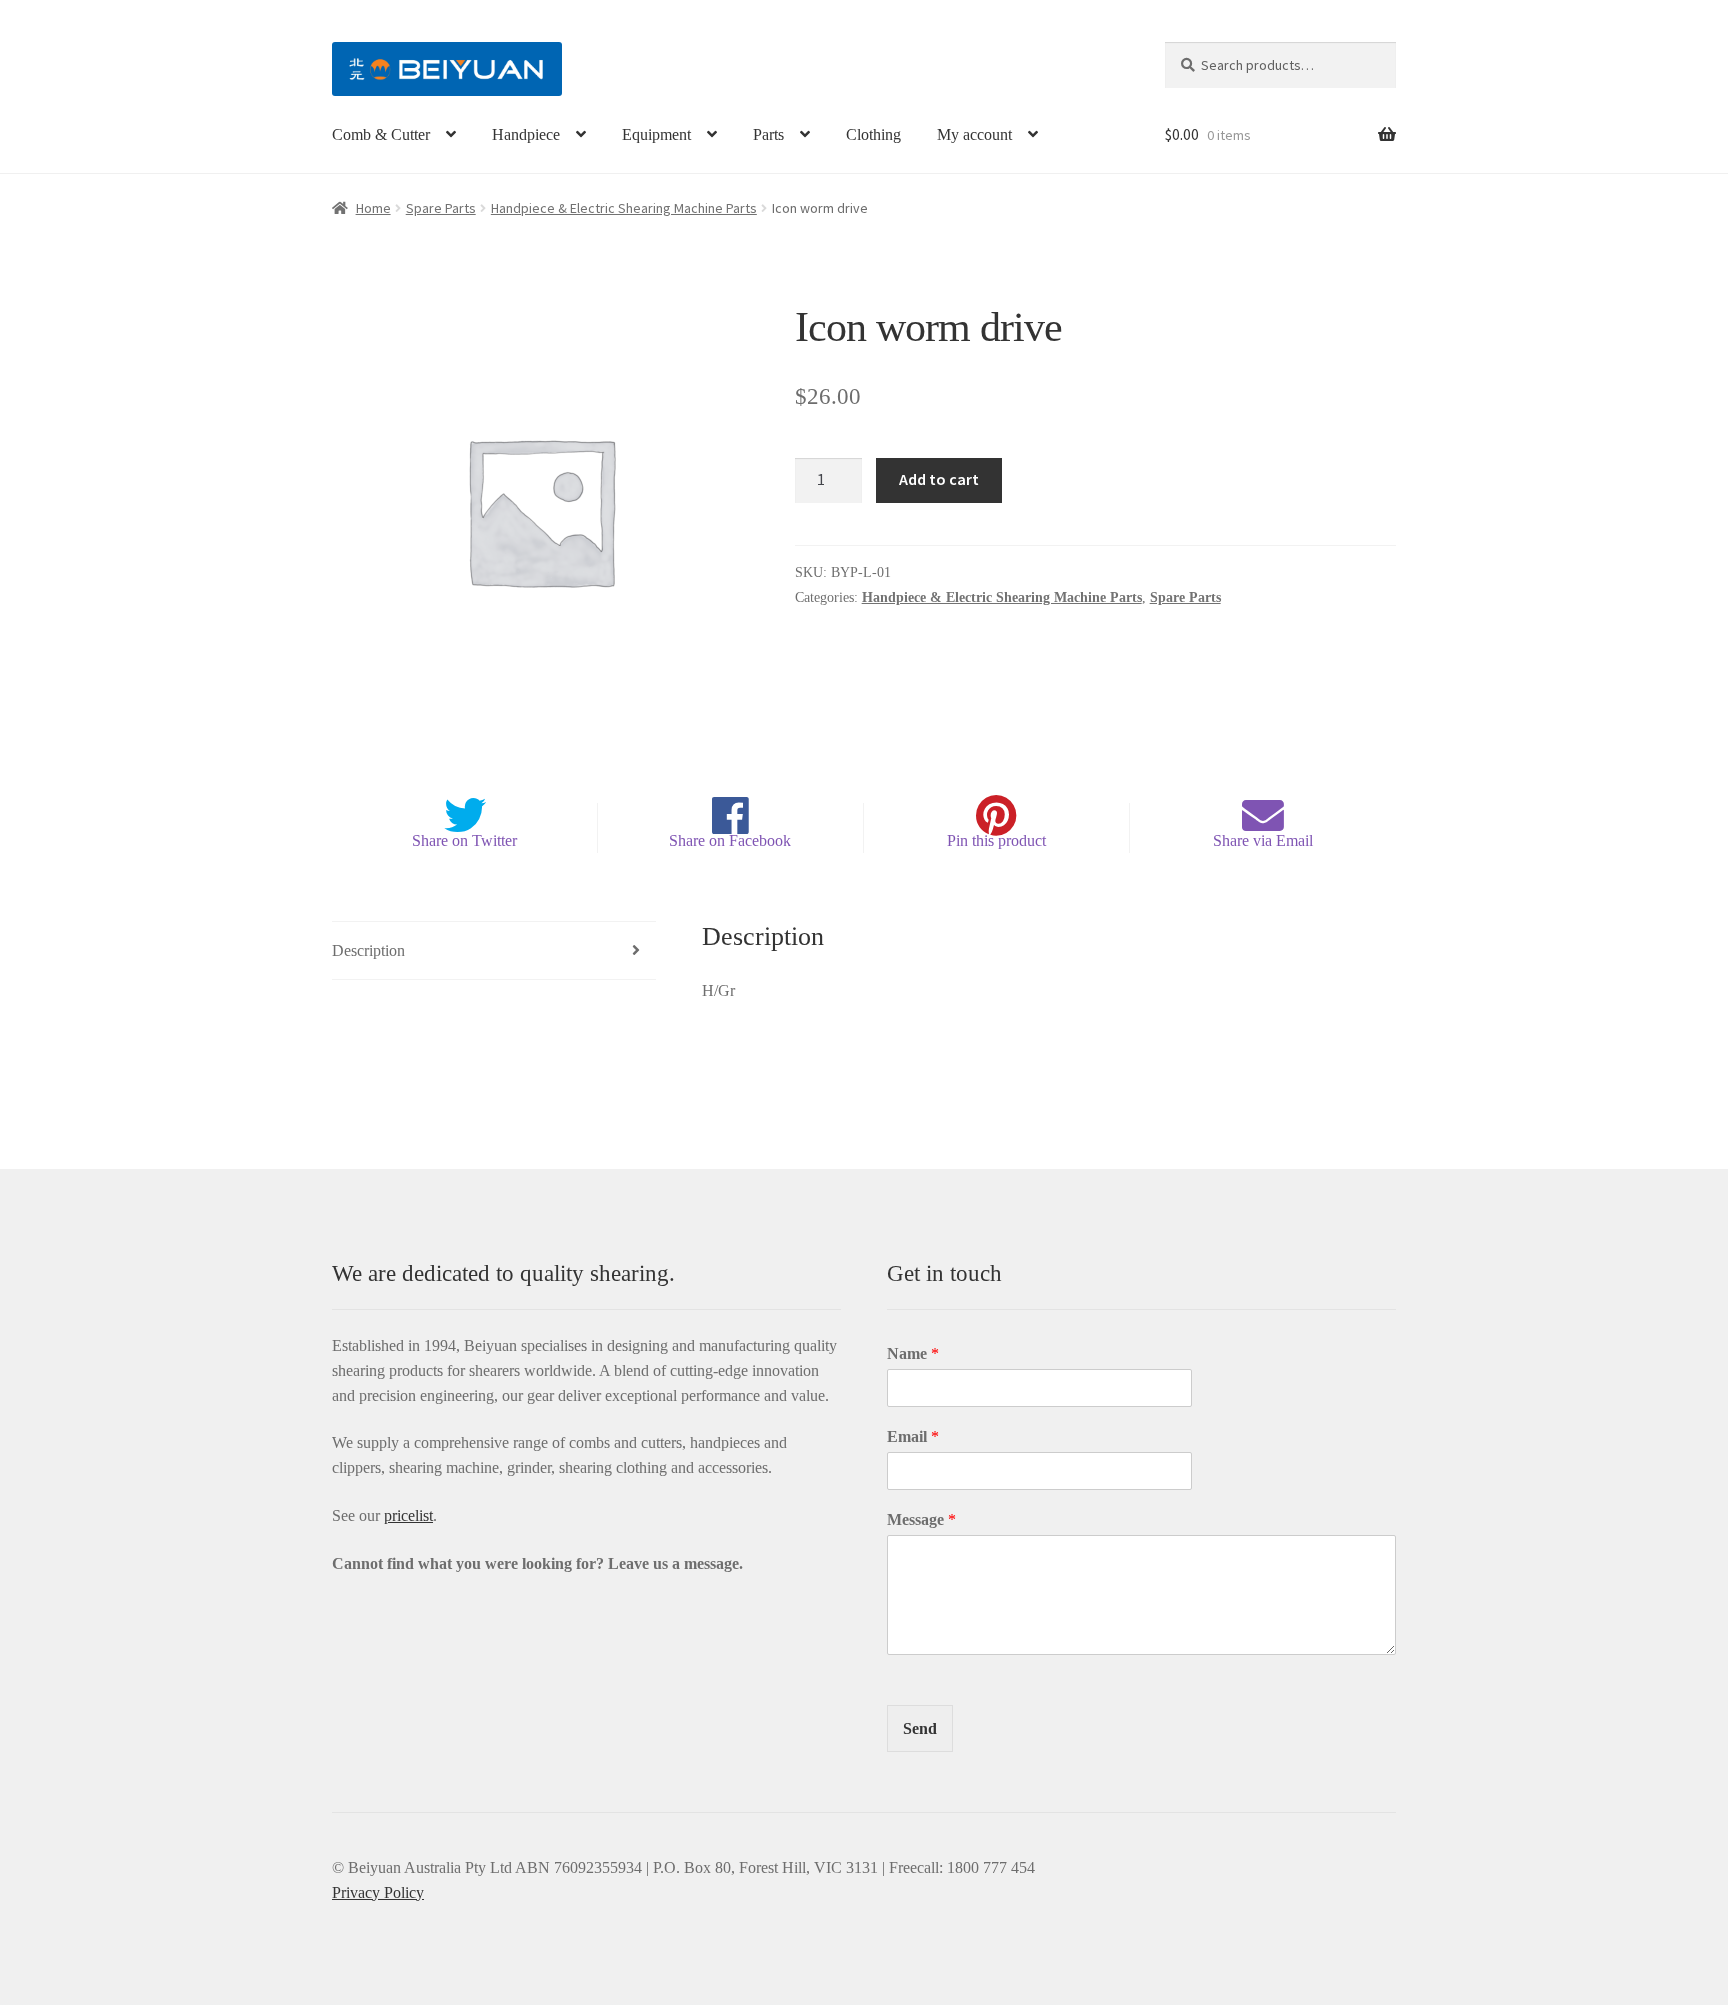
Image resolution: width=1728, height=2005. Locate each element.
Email (913, 1436)
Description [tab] (368, 950)
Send (920, 1728)
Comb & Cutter (381, 134)
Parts (768, 134)
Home (373, 208)
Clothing (873, 134)
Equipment (656, 134)
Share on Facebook (730, 840)
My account (974, 134)
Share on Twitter (464, 840)
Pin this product (996, 840)
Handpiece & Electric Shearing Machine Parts (624, 208)
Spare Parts (441, 208)
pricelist (408, 1515)
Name (913, 1353)
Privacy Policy (378, 1892)
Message (921, 1519)
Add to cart (939, 479)
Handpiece (526, 134)
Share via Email (1263, 840)
